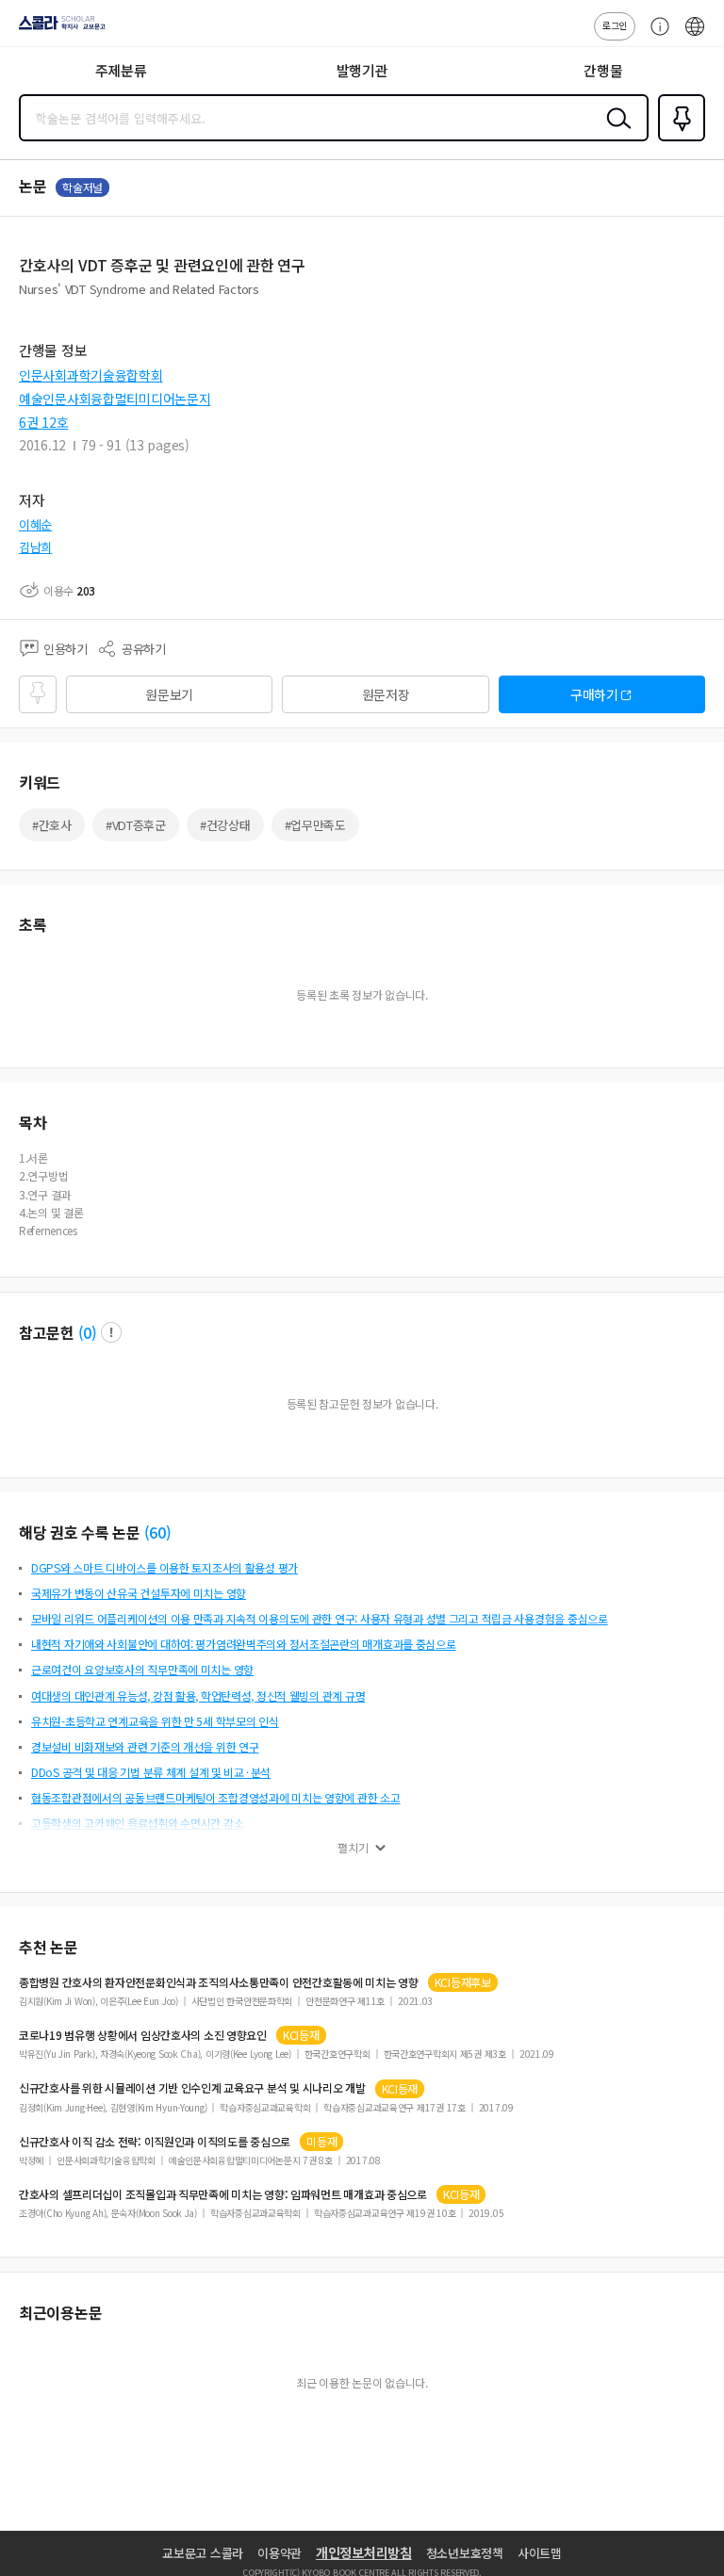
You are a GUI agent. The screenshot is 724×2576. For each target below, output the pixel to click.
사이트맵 (540, 2553)
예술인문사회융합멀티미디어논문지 (115, 399)
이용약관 (280, 2553)
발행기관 (362, 70)
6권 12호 (43, 422)
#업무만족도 (315, 825)
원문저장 (386, 694)
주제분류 (121, 70)
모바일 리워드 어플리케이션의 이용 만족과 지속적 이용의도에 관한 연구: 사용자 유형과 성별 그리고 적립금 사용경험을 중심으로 (320, 1618)
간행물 (603, 70)
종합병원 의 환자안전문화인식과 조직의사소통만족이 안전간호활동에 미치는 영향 (219, 1982)
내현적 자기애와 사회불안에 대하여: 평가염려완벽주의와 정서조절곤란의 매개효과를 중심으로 (244, 1644)
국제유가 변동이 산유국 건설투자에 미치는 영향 (139, 1593)
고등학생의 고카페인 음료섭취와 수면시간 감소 (137, 1823)
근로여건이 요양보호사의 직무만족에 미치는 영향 (142, 1669)
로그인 (615, 25)
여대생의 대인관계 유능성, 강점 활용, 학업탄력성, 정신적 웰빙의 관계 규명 (198, 1696)
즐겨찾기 (678, 139)
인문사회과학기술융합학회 (91, 375)
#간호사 (52, 825)
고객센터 (655, 36)
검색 (615, 133)
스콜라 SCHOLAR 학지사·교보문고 (58, 29)
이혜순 (35, 524)
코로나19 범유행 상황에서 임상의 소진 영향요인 (143, 2035)
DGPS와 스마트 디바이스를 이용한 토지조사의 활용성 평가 (165, 1567)
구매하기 (594, 694)
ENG (695, 36)
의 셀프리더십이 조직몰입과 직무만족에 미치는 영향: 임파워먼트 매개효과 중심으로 (223, 2194)
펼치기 (353, 1848)
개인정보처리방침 (364, 2552)
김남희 (35, 547)
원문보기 (169, 694)
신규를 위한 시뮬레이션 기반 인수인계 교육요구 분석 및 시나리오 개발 (192, 2088)
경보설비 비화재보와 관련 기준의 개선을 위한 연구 (145, 1746)
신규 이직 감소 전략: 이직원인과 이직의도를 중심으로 (155, 2142)
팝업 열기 (111, 1332)
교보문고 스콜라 (203, 2553)
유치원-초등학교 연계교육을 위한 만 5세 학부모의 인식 (155, 1721)
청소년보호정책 (465, 2553)
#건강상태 (225, 825)
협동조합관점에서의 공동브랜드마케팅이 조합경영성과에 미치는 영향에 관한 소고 (216, 1797)
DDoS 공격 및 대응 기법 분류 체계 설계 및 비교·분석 (151, 1772)
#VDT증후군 (136, 825)
